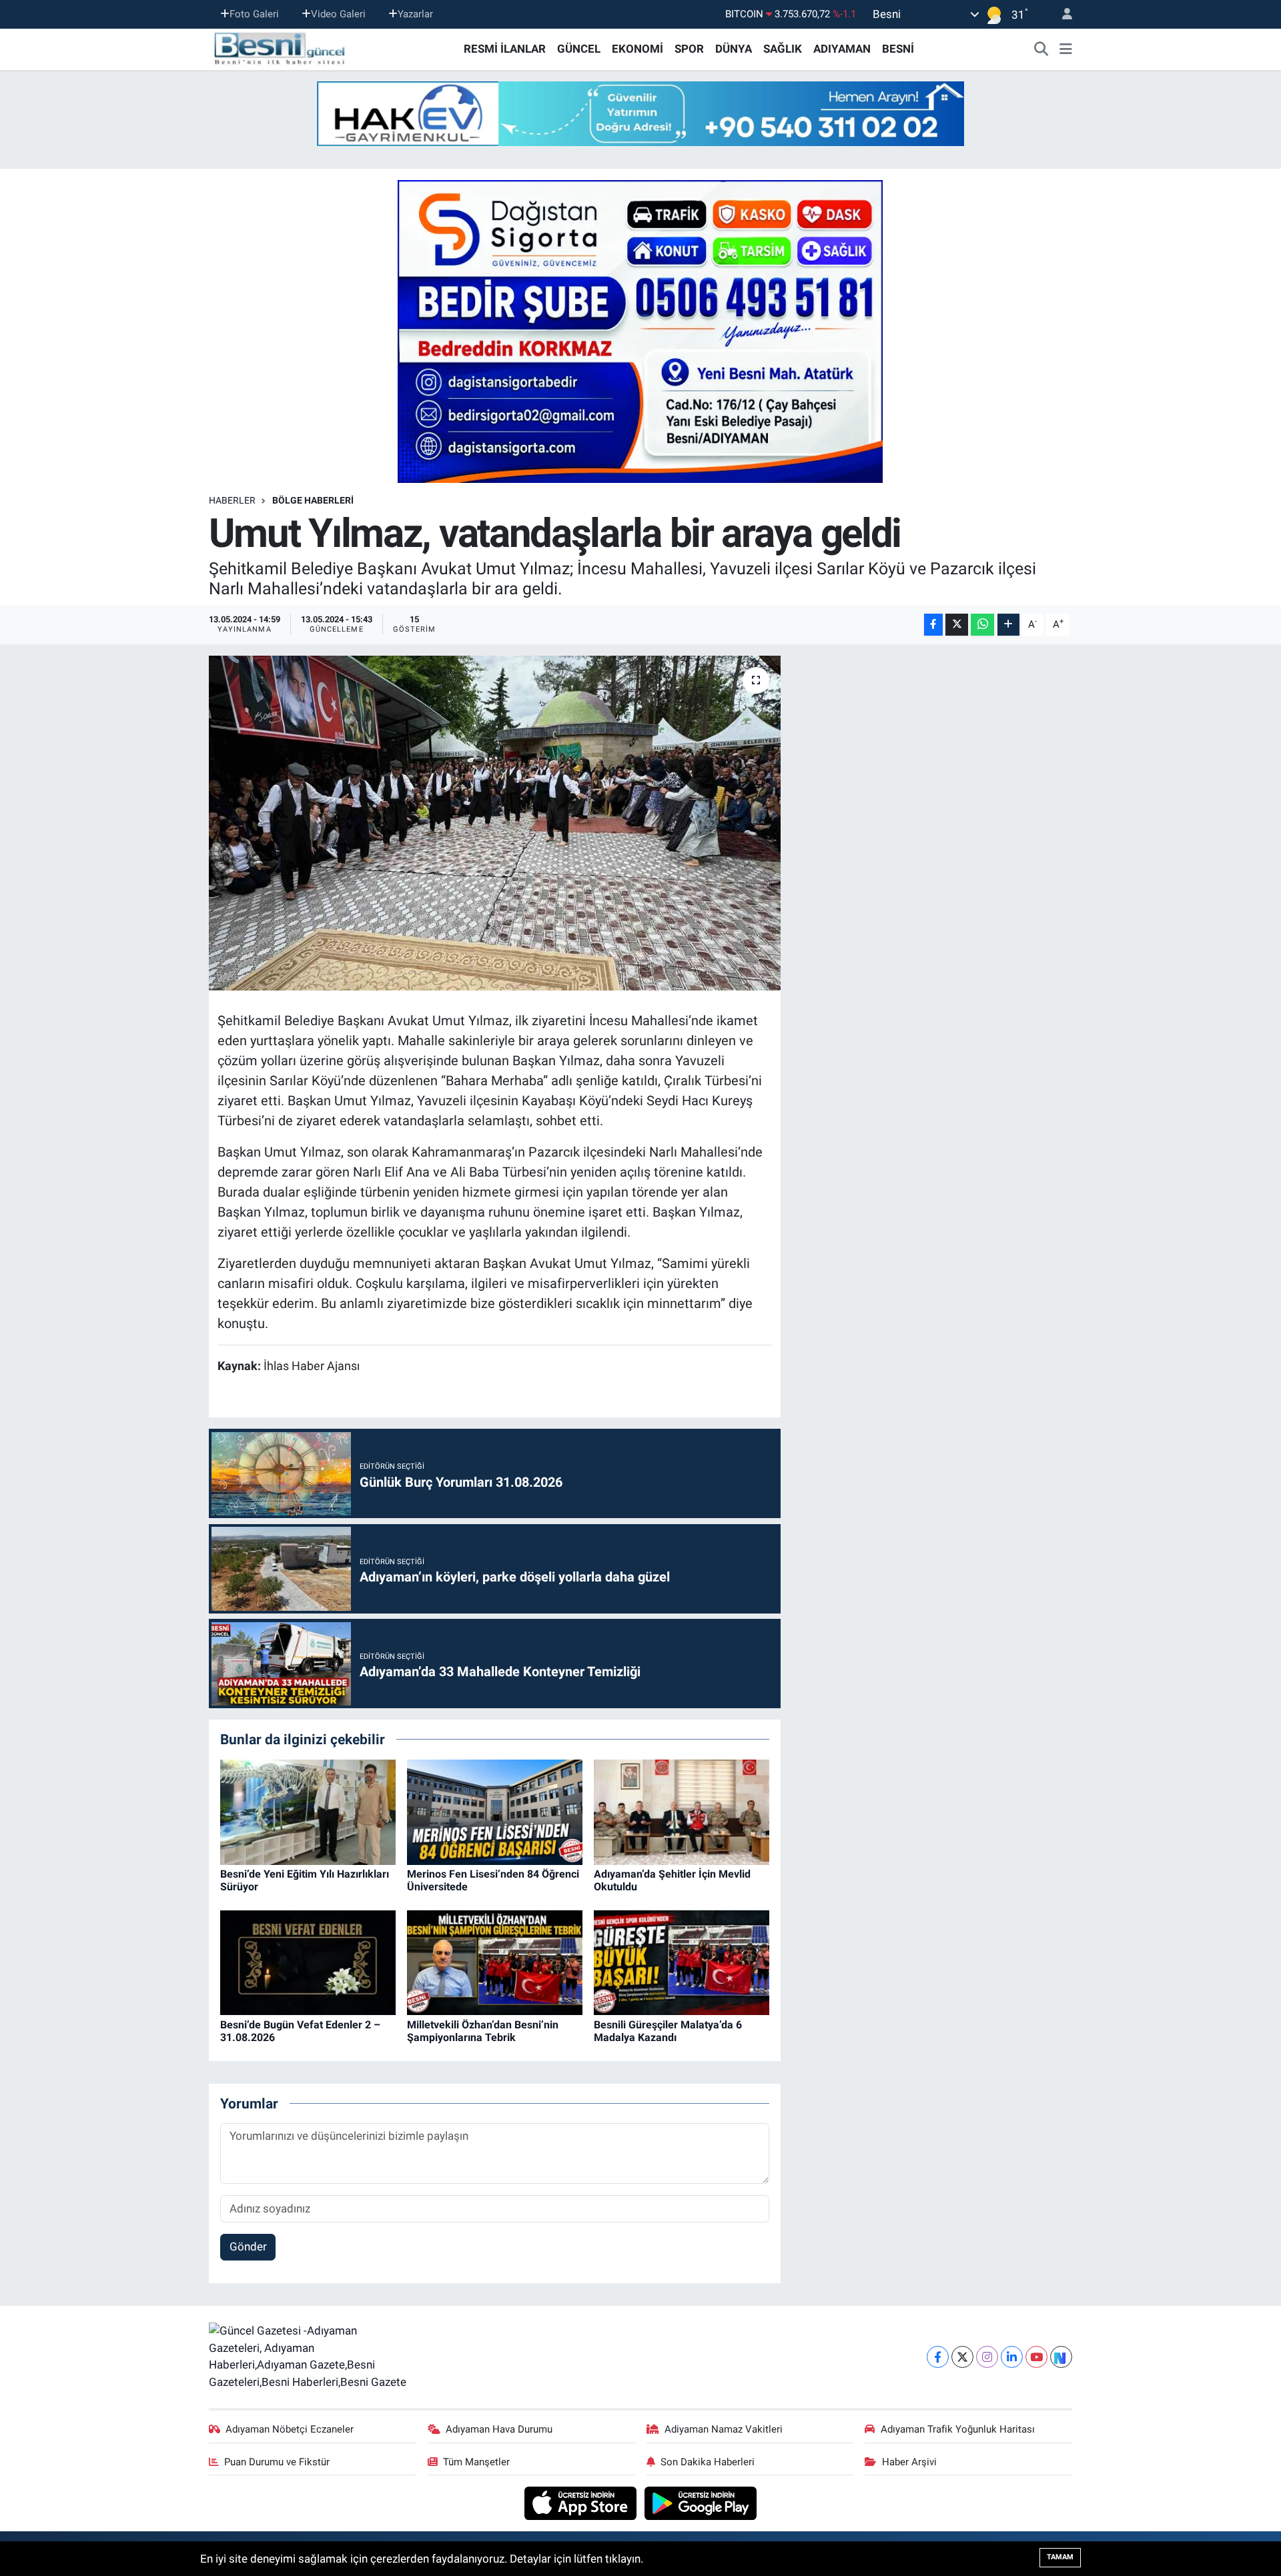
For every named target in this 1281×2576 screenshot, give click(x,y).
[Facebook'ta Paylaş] (933, 625)
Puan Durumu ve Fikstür (277, 2462)
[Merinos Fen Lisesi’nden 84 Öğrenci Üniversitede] (495, 1811)
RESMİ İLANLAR (505, 49)
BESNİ (898, 49)
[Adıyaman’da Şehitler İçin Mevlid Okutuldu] (682, 1811)
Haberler (232, 500)
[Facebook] (938, 2357)
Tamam (1060, 2557)
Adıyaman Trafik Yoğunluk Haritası (958, 2429)
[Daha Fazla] (1008, 625)
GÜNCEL (579, 49)
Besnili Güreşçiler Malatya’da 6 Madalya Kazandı (668, 2031)
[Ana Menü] (1066, 49)
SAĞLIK (783, 49)
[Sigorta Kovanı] (640, 331)
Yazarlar (415, 14)
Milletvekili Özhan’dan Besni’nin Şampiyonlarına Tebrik (483, 2031)
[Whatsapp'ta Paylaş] (982, 625)
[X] (962, 2357)
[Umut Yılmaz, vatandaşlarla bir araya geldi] (495, 823)
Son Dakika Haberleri (708, 2462)
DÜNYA (734, 49)
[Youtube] (1036, 2357)
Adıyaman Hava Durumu (499, 2429)
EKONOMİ (637, 49)
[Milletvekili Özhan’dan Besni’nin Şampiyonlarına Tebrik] (495, 1962)
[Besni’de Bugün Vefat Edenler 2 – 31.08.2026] (308, 1962)
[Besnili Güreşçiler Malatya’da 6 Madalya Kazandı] (682, 1962)
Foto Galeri (254, 14)
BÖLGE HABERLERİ (313, 500)
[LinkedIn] (1012, 2357)
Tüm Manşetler (476, 2462)
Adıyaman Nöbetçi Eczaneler (290, 2429)
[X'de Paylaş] (957, 625)
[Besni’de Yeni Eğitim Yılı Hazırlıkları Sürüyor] (308, 1811)
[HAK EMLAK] (640, 114)
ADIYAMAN (842, 49)
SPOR (689, 49)
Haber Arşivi (909, 2462)
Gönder (248, 2246)
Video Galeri (338, 14)
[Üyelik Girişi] (1061, 14)
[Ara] (1041, 49)
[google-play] (701, 2503)
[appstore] (582, 2503)
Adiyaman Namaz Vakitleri (724, 2429)
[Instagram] (987, 2357)
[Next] (1061, 2357)
